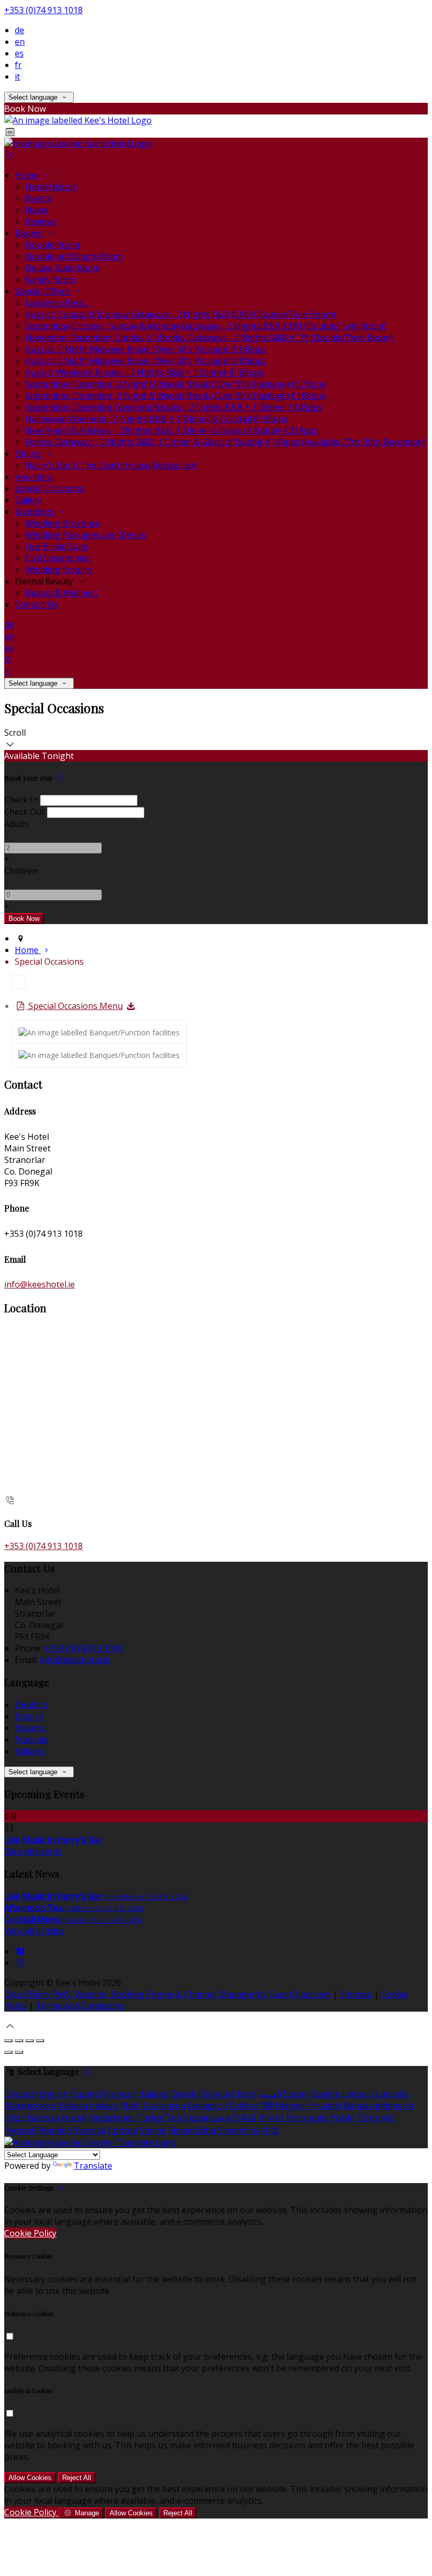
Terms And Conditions (80, 2006)
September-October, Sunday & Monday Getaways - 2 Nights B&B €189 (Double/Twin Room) (206, 326)
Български (164, 2106)
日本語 (244, 2118)
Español (31, 1728)
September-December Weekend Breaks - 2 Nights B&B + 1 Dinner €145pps (174, 407)
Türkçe (150, 2118)
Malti (130, 2106)
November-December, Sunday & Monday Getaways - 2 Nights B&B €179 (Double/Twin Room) (209, 338)
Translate (93, 2166)
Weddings (35, 512)
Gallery (28, 500)
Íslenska (43, 2118)
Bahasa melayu (88, 2106)
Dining (29, 454)
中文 (271, 2130)
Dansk (183, 2094)
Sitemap (356, 1994)
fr (18, 65)
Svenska (90, 2130)
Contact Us (36, 604)
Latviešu (392, 2094)
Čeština (244, 2106)
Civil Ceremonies (58, 558)
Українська (206, 2118)
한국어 (271, 2118)
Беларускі (207, 2106)
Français (31, 1739)
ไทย (174, 2118)
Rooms (30, 233)
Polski (342, 2118)
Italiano (30, 1751)
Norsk (74, 2118)
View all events (33, 1851)
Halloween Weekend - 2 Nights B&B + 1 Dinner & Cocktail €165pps (156, 419)
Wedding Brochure (62, 523)
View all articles (34, 1931)
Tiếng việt (376, 2118)
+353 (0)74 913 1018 (43, 10)
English (29, 1716)
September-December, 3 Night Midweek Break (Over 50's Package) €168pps (175, 396)
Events (38, 198)
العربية (270, 2094)
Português (307, 2118)
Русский (20, 2130)
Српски (123, 2130)
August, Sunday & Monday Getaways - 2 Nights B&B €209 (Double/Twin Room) (180, 314)
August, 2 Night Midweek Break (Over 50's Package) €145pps (146, 349)
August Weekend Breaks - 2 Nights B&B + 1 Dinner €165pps (144, 372)
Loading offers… (57, 303)
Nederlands (111, 2118)
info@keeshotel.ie (40, 1284)
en (20, 42)
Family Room (50, 280)
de (19, 30)
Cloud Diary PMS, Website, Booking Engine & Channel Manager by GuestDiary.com (168, 1994)
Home (28, 175)
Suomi (296, 2094)
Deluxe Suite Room (63, 268)
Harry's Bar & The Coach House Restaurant (111, 465)
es (19, 53)
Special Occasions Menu (75, 1006)
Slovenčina (239, 2130)
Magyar (291, 2106)
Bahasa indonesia (379, 2106)
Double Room (52, 245)
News (36, 210)
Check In (21, 800)
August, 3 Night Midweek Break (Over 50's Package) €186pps (146, 361)
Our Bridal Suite (57, 546)
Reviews (41, 222)
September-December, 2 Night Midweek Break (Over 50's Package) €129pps (175, 384)
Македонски (30, 2106)
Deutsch (31, 1705)
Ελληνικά (217, 2094)
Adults (17, 824)
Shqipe (153, 2130)
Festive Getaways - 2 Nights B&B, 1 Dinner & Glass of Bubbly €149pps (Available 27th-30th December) (226, 442)
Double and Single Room (74, 256)
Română (55, 2130)
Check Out (24, 812)
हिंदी (267, 2106)
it (17, 76)
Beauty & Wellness (62, 593)
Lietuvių (358, 2094)
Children (21, 871)
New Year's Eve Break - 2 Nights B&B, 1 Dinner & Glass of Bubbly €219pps (172, 430)
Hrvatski (325, 2106)
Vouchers (33, 477)
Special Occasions (49, 488)
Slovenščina (192, 2130)
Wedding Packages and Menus (86, 535)
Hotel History (52, 187)
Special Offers (43, 291)
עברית (14, 2118)
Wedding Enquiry (59, 570)
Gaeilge (325, 2094)
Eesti (247, 2094)
